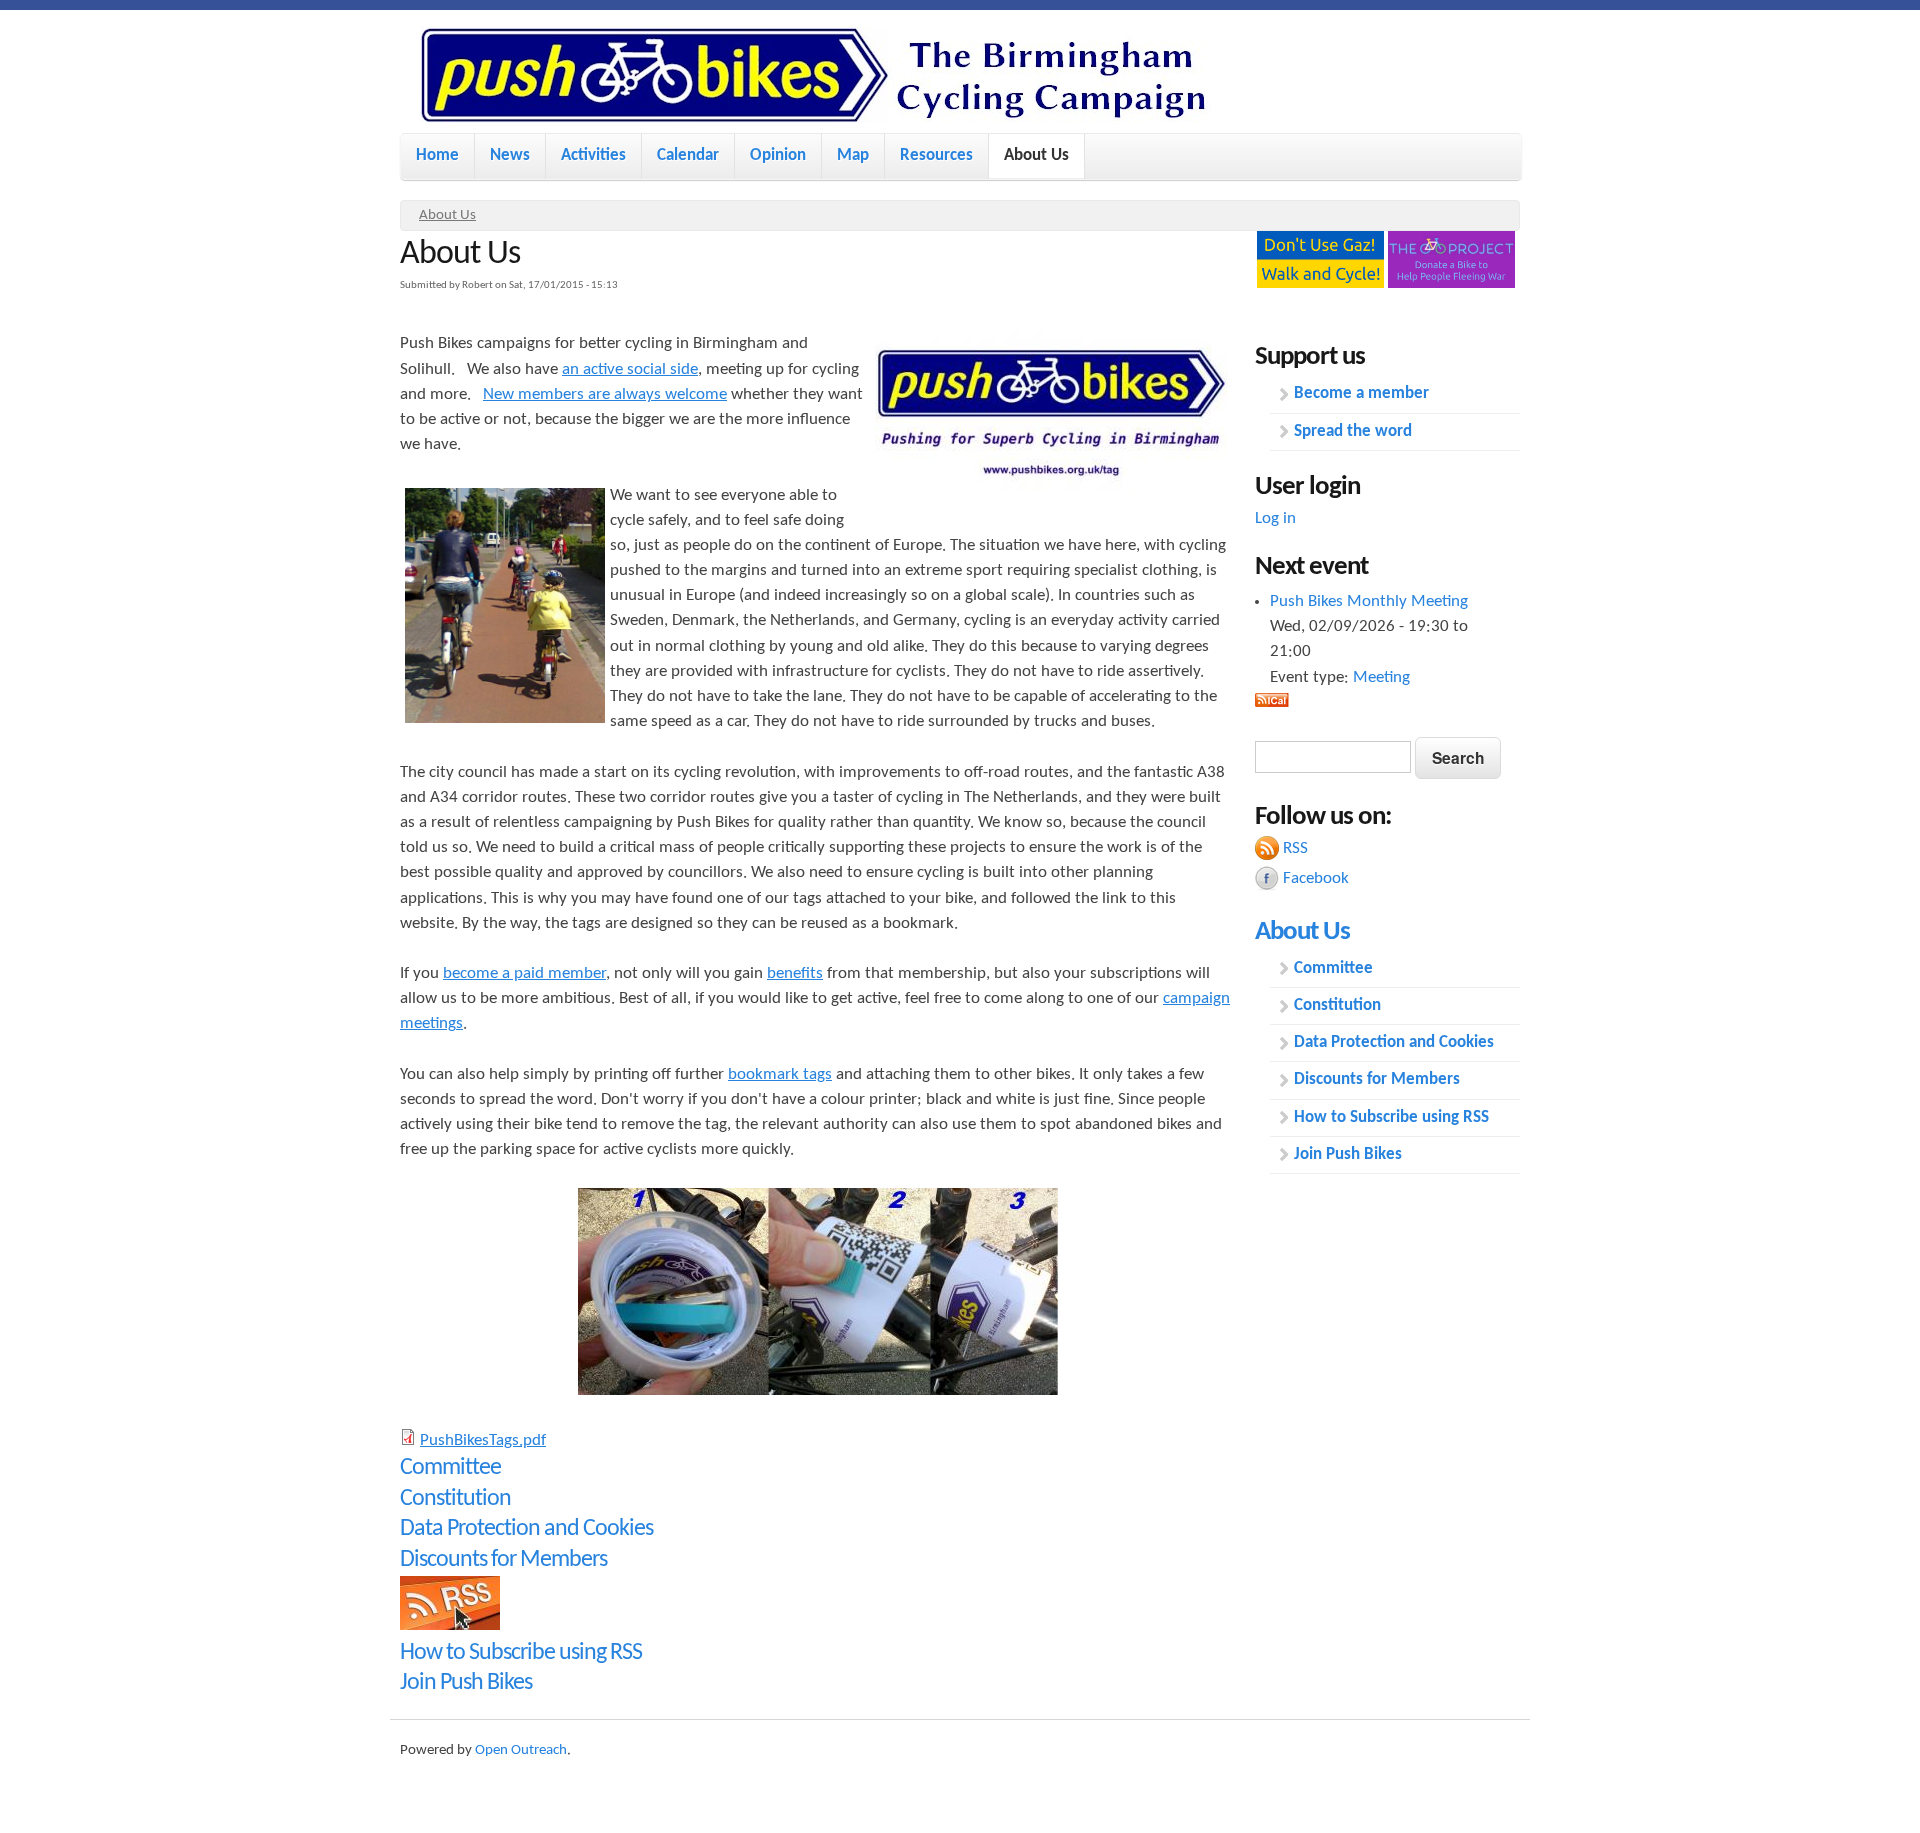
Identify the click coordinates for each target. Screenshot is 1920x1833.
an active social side (630, 369)
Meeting (1381, 677)
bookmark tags (780, 1074)
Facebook (1316, 878)
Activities (593, 155)
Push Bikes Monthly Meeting (1369, 601)
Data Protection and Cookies (526, 1529)
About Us (1036, 155)
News (510, 155)
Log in (1275, 518)
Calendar (688, 155)
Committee (450, 1468)
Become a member (1361, 393)
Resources (936, 155)
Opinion (778, 155)
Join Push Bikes (466, 1683)
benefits (795, 973)
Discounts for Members (503, 1560)
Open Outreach (521, 1750)
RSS (1295, 848)
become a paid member (524, 973)
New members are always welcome (605, 394)
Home (437, 155)
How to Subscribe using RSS (521, 1653)
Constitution (455, 1499)
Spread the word (1353, 431)
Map (853, 155)
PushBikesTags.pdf (483, 1440)
